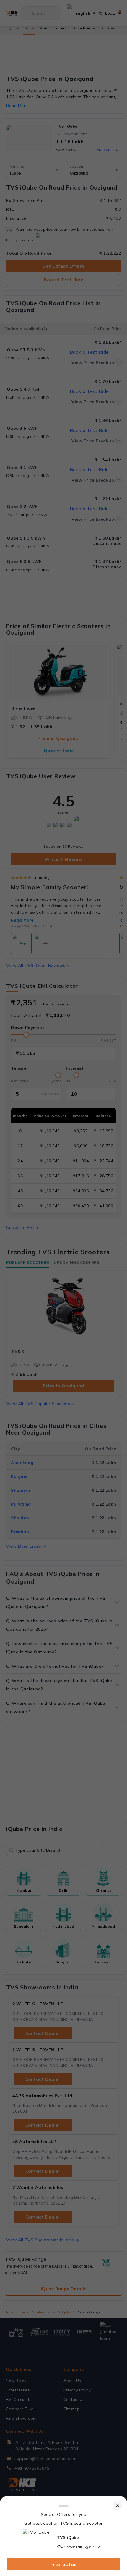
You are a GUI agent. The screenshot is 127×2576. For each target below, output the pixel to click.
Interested (64, 2564)
